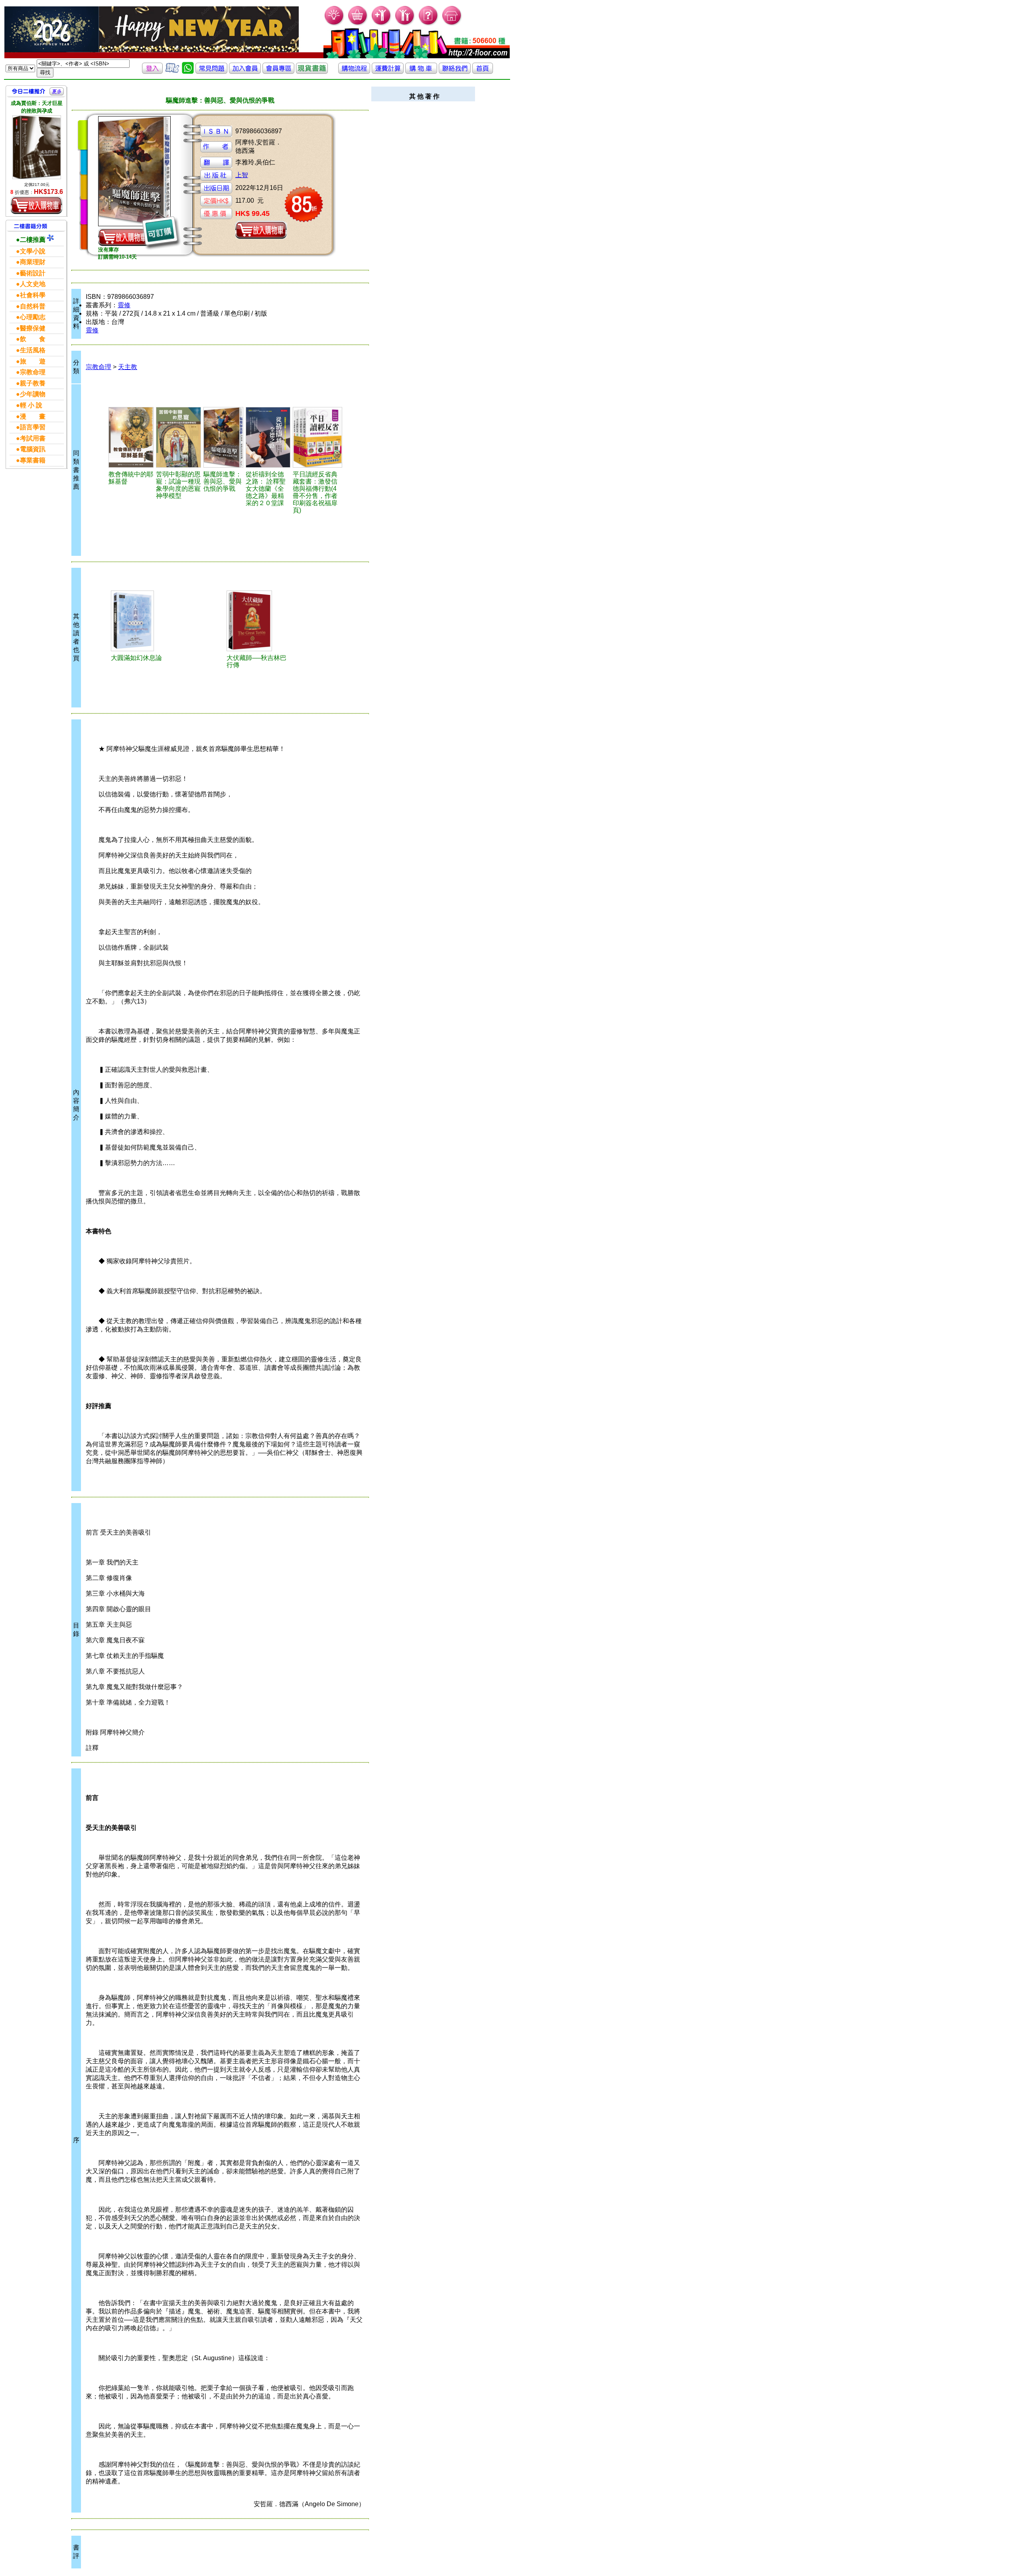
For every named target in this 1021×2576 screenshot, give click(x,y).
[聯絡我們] (455, 72)
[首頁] (452, 24)
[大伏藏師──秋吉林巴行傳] (256, 621)
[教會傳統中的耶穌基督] (131, 437)
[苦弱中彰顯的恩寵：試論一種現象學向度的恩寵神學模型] (178, 437)
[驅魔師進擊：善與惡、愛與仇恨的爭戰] (224, 437)
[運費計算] (388, 72)
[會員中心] (405, 24)
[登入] (152, 72)
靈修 (124, 305)
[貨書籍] (312, 72)
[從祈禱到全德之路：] (268, 437)
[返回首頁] (483, 72)
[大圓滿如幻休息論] (141, 621)
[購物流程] (354, 72)
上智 (242, 175)
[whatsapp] (188, 72)
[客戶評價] (172, 72)
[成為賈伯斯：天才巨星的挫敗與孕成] (37, 147)
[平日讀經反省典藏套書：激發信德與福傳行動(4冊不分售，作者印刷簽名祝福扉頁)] (317, 437)
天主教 (128, 367)
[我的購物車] (358, 24)
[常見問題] (429, 24)
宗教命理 (99, 367)
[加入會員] (381, 24)
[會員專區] (278, 72)
